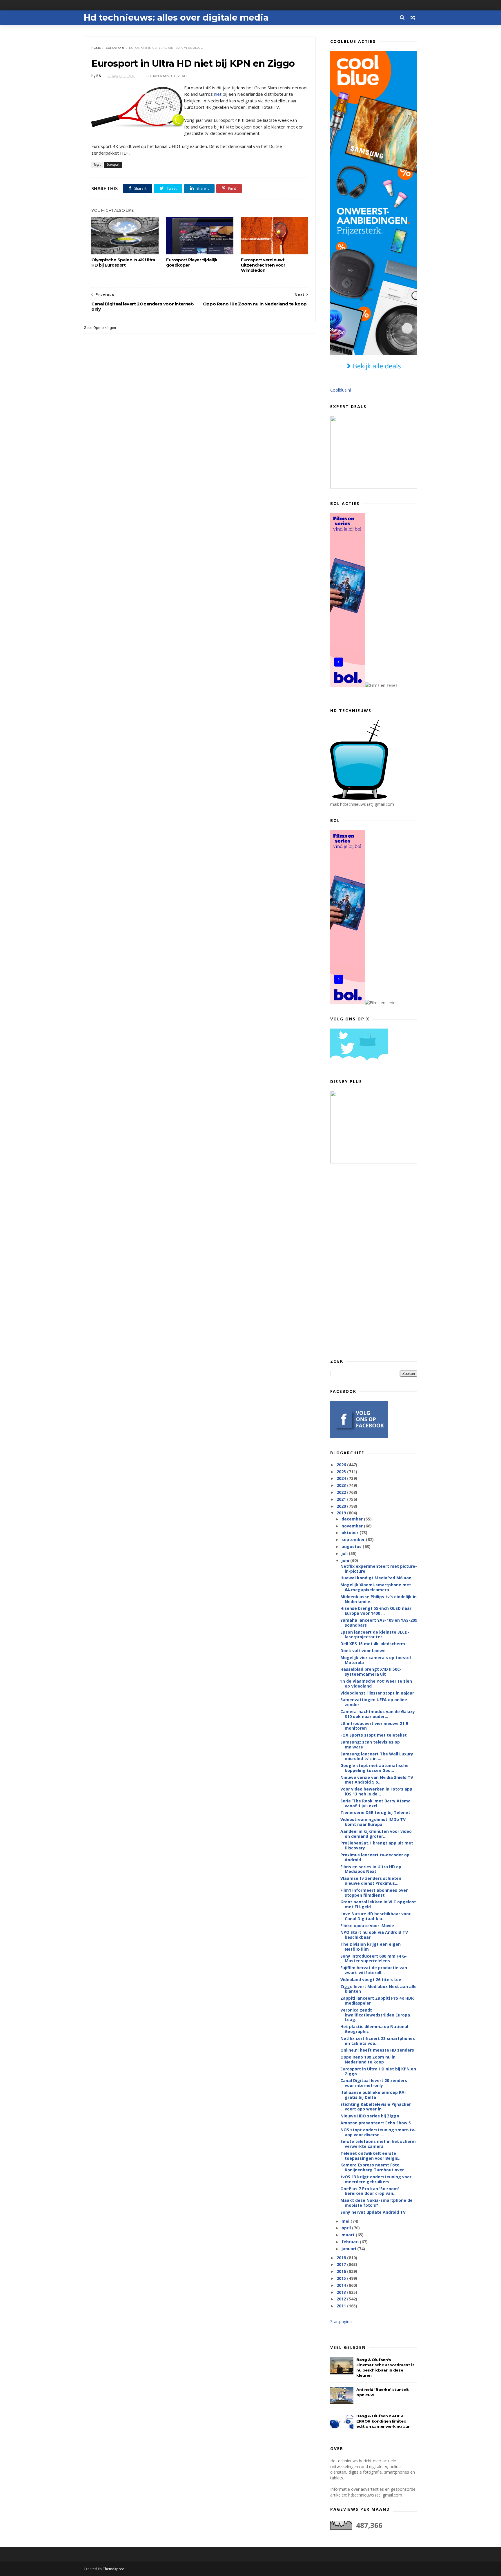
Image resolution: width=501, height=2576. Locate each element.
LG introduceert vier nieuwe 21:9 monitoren (374, 1726)
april (347, 2228)
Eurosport (115, 48)
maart (349, 2235)
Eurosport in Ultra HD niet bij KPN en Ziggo (378, 2071)
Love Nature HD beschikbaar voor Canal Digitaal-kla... (375, 1916)
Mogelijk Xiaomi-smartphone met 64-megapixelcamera (376, 1587)
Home (96, 48)
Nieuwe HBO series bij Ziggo (370, 2116)
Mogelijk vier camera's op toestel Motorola (376, 1660)
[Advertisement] (374, 1261)
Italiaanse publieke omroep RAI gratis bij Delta (373, 2095)
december (353, 1519)
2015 (342, 2278)
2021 (342, 1499)
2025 (342, 1472)
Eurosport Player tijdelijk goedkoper (192, 263)
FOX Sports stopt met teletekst (374, 1735)
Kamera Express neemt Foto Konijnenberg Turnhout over (372, 2167)
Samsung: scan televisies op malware (370, 1744)
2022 (342, 1492)
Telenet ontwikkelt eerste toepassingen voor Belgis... (371, 2156)
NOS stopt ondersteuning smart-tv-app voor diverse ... (378, 2132)
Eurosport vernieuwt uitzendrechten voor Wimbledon (263, 265)
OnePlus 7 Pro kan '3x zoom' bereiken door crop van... (370, 2191)
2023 (342, 1485)
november (353, 1526)
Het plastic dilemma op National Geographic (374, 2029)
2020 (342, 1506)
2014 (342, 2285)
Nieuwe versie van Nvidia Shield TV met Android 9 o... (377, 1780)
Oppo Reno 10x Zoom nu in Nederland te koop (368, 2059)
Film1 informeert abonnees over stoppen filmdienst (374, 1893)
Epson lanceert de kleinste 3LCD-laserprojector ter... (375, 1634)
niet (218, 94)
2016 (342, 2271)
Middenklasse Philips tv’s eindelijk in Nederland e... (379, 1599)
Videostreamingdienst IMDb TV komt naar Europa (373, 1822)
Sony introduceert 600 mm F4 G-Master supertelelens (374, 1958)
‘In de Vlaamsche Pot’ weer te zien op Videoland (376, 1683)
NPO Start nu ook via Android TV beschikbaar (374, 1935)
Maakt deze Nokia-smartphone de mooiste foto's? (376, 2203)
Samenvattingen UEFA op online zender (374, 1702)
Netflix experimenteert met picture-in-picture (379, 1569)
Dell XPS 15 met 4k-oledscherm (373, 1644)
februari (351, 2242)
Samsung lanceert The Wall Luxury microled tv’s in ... (377, 1756)
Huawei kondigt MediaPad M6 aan (376, 1578)
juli (345, 1553)
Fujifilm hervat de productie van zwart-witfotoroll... (374, 1970)
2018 (342, 2258)
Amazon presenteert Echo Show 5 (376, 2123)
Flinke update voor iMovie (367, 1926)
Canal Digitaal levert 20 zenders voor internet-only (374, 2083)
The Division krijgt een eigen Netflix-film (371, 1947)
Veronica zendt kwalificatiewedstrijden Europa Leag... (375, 2015)
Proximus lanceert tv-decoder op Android (375, 1857)
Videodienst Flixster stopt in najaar (377, 1693)
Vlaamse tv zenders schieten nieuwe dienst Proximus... (371, 1881)
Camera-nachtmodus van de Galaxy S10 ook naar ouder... (378, 1714)
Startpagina (341, 2321)
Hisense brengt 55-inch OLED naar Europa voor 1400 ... (376, 1611)
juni (346, 1560)
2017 (342, 2264)
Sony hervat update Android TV (373, 2212)
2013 (342, 2292)
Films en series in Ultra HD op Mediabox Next (371, 1869)
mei (346, 2221)
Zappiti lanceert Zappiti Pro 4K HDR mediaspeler (377, 2001)
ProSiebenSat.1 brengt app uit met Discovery (377, 1845)
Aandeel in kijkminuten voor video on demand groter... (376, 1834)
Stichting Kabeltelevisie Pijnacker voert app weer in (376, 2107)
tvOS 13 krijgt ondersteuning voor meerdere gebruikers (376, 2179)
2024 (342, 1478)
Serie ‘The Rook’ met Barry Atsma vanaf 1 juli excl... (375, 1803)
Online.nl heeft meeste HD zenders (377, 2050)
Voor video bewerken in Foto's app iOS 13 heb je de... (376, 1791)
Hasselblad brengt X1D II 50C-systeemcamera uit (371, 1672)
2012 (342, 2299)
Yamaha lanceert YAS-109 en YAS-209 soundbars (379, 1623)
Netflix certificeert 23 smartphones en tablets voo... (378, 2041)
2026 (342, 1465)
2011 (342, 2306)
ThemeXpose (114, 2569)
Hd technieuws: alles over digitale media (176, 18)
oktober (351, 1533)
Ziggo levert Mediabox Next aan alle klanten (379, 1989)
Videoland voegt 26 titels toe (371, 1979)
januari (349, 2249)
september (354, 1539)
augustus (352, 1546)
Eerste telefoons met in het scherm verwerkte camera (378, 2144)
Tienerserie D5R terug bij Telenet (375, 1812)
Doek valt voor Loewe (363, 1651)
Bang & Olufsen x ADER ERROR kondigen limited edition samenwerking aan (383, 2421)
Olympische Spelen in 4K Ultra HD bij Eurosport (123, 263)
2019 (342, 1513)
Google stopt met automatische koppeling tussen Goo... (374, 1768)
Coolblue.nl (341, 390)
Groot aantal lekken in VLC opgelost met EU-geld (378, 1904)
